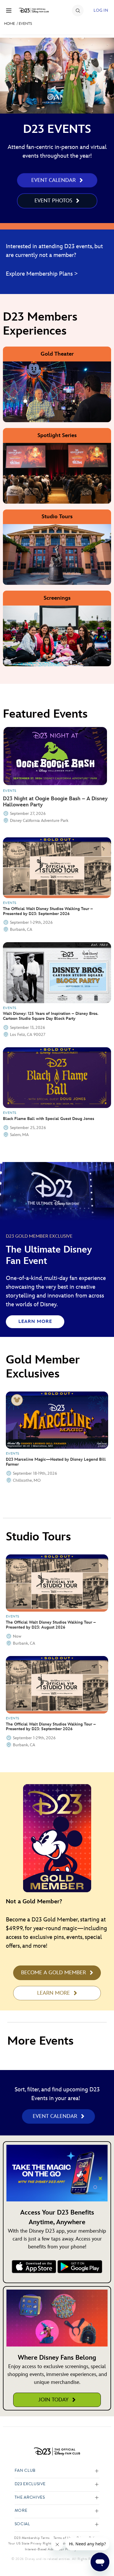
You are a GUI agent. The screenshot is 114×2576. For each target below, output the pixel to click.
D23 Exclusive (30, 2484)
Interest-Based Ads (39, 2549)
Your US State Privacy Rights (30, 2543)
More (21, 2511)
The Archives (30, 2498)
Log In (101, 10)
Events (25, 24)
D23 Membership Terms (32, 2538)
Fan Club (25, 2471)
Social (22, 2524)
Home (9, 24)
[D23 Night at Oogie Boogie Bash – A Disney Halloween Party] (55, 756)
